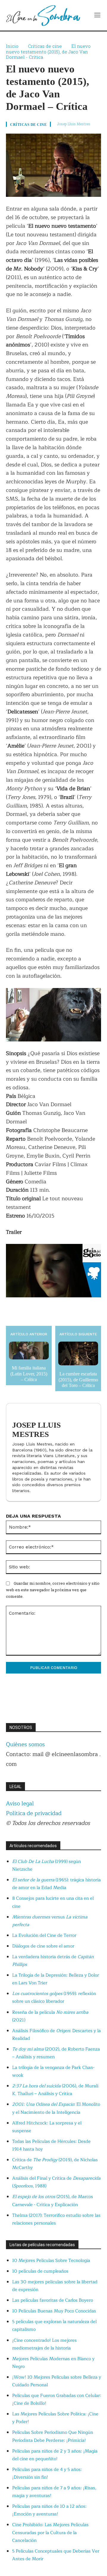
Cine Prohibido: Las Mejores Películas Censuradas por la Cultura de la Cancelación (50, 2533)
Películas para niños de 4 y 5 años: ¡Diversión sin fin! (47, 2473)
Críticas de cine (45, 46)
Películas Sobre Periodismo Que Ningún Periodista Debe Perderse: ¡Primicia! (53, 2436)
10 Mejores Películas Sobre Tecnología (51, 2261)
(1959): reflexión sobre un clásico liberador (54, 1998)
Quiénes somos (25, 1744)
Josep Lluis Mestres (74, 124)
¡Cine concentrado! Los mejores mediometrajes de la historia (44, 2344)
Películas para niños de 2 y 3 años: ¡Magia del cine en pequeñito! (55, 2455)
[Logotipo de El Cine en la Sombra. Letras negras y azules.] (43, 15)
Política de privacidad (34, 1813)
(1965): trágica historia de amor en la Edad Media (56, 1884)
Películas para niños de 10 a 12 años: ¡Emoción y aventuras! (49, 2510)
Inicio (12, 46)
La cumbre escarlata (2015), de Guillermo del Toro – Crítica (78, 1379)
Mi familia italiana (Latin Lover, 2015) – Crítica (29, 1374)
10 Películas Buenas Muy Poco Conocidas (54, 2311)
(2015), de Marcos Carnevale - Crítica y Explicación (53, 2201)
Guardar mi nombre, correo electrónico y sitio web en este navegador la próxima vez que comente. (53, 1590)
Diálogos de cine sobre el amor (43, 1946)
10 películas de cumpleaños (40, 2271)
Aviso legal (20, 1804)
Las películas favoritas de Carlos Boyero (53, 2300)
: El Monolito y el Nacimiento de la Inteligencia (56, 2108)
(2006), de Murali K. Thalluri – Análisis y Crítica (55, 2090)
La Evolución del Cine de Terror (44, 1935)
